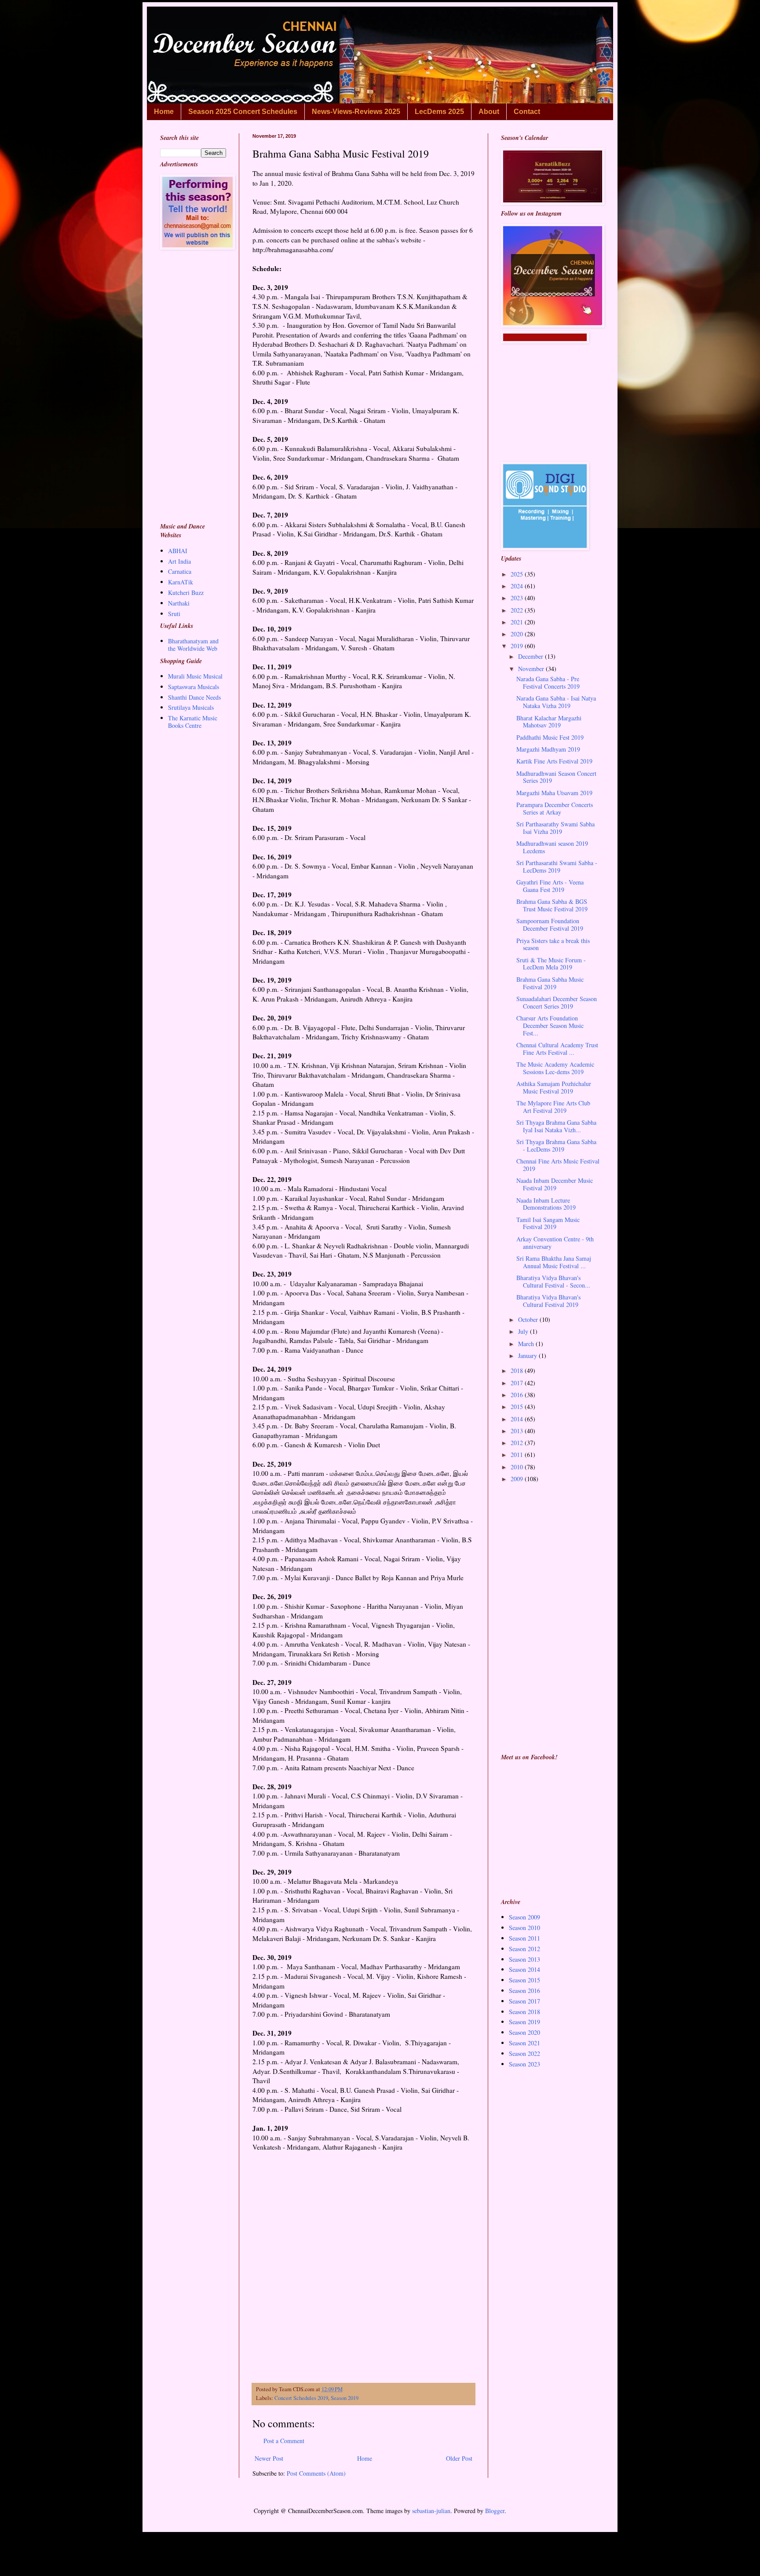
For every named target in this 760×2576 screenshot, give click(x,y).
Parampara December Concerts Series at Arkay (555, 808)
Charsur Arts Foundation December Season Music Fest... (550, 1026)
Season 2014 (524, 1969)
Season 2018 (524, 2012)
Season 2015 (524, 1980)
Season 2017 (524, 2001)
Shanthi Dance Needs (194, 697)
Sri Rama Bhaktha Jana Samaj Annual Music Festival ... (554, 1262)
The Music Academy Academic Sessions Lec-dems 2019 (555, 1068)
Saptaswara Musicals (194, 687)
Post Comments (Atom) (316, 2473)
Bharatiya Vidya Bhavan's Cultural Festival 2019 (548, 1301)
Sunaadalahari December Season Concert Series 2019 (557, 1002)
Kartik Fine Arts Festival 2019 (554, 761)
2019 (518, 646)
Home (164, 112)
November (532, 669)
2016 (518, 1395)
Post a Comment (284, 2441)
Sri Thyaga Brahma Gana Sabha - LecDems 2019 (556, 1145)
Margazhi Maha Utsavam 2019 (554, 793)
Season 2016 (524, 1991)
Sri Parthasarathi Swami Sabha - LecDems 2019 (557, 866)
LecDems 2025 (439, 112)
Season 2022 (524, 2053)
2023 (518, 598)
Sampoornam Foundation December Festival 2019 (550, 925)
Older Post (459, 2458)
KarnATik (181, 582)
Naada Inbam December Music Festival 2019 (555, 1184)
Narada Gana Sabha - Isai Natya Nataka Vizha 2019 (556, 702)
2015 (518, 1407)
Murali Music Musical (195, 676)
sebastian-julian (431, 2511)
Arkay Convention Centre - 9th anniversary (555, 1243)
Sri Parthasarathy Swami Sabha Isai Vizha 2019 (555, 828)
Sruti (174, 614)
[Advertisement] (364, 2296)
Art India (179, 561)
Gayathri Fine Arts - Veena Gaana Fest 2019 (550, 886)
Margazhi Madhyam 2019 (548, 749)
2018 (518, 1371)
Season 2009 (524, 1917)
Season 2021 (524, 2043)
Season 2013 (524, 1959)
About (489, 112)
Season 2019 (345, 2398)
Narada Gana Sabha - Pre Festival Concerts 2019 (548, 683)
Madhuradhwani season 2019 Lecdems (552, 847)
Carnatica (180, 571)
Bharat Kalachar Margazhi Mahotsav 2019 (549, 722)
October (529, 1319)
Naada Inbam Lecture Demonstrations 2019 (546, 1204)
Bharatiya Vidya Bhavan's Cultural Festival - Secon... (553, 1281)
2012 (518, 1443)
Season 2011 (524, 1938)
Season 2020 (524, 2032)
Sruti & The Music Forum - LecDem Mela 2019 (551, 964)
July (524, 1331)
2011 (518, 1455)
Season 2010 (524, 1928)
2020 (518, 634)
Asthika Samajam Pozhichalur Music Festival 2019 (554, 1087)
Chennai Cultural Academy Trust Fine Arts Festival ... (557, 1049)
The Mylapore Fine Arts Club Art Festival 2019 (553, 1107)
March (527, 1344)
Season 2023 (524, 2064)
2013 (518, 1431)
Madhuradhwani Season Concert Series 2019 (556, 777)
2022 (518, 610)
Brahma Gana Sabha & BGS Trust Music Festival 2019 (552, 905)
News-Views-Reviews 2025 (356, 112)
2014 (518, 1419)
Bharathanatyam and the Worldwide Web (193, 645)
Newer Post (269, 2458)
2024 (518, 586)
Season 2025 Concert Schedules (243, 112)
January (528, 1356)
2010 (518, 1467)
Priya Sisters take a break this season (553, 944)
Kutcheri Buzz (186, 593)
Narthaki (179, 603)
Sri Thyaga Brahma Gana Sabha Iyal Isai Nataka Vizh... (556, 1126)
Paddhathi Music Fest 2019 (550, 737)
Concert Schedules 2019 (301, 2398)
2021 (518, 622)
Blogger (495, 2511)
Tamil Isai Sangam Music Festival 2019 (548, 1223)
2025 (518, 574)
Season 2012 (524, 1949)
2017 (518, 1383)
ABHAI (178, 551)
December (532, 656)
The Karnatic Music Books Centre (193, 722)
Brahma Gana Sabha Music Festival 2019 (550, 983)
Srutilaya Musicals (191, 707)
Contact (527, 112)
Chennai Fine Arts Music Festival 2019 (558, 1165)
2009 (518, 1479)
